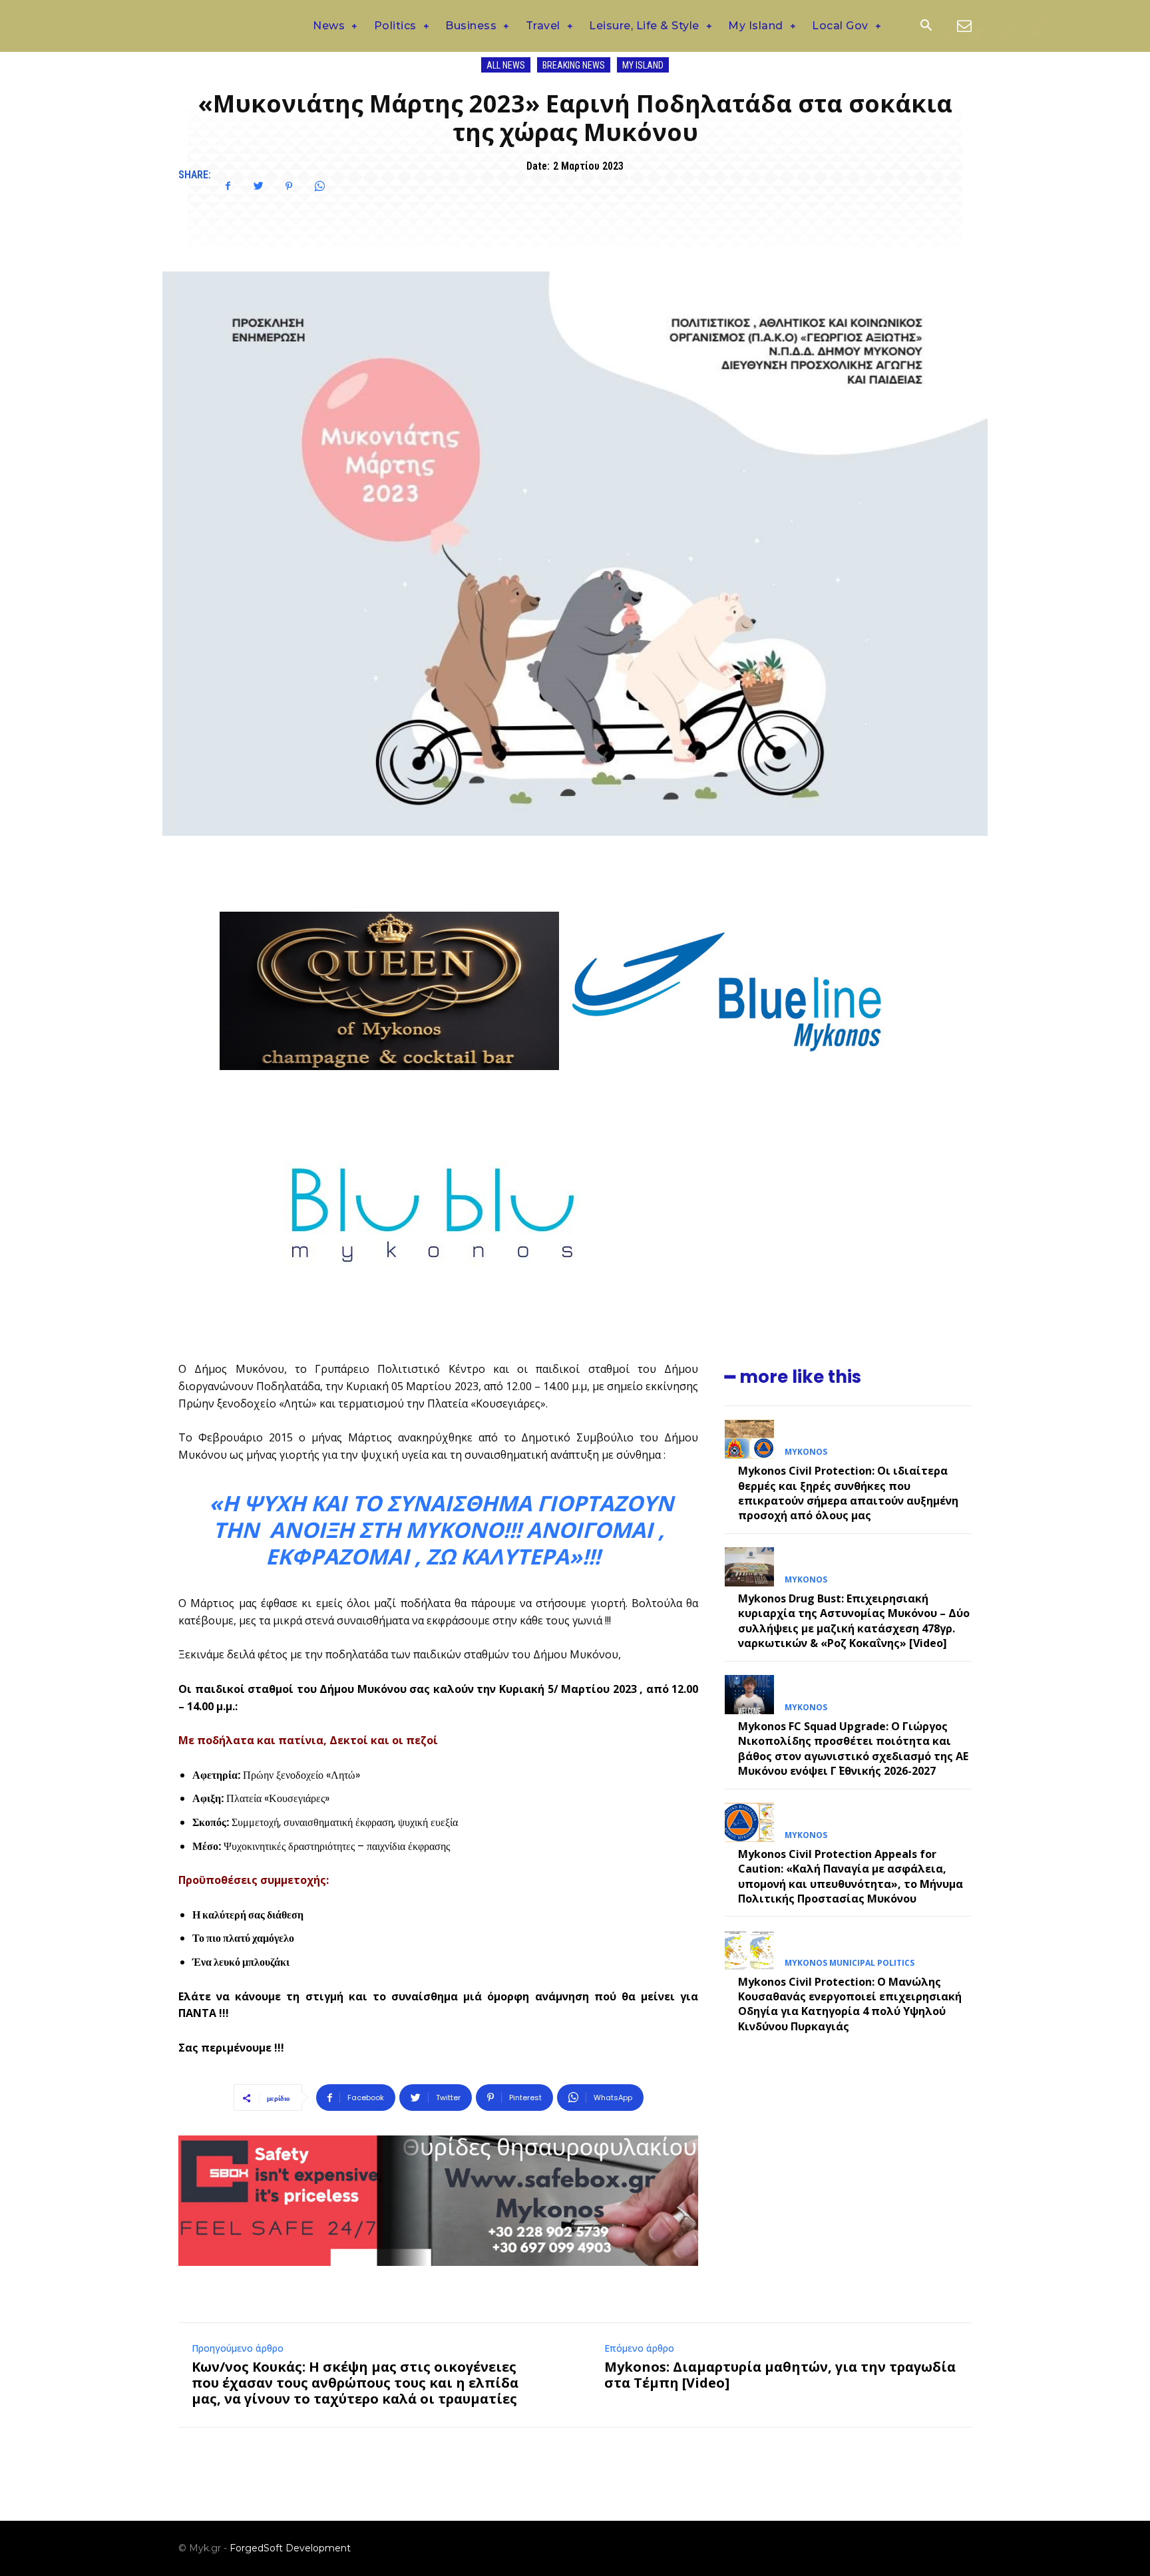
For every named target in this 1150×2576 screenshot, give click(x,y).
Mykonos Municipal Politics (850, 1963)
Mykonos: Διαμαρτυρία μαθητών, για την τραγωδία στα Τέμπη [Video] (780, 2375)
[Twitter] (258, 186)
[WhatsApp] (319, 186)
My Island (643, 65)
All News (506, 65)
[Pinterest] (289, 186)
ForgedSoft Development (290, 2548)
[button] (926, 27)
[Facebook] (228, 186)
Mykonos (806, 1452)
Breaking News (574, 65)
